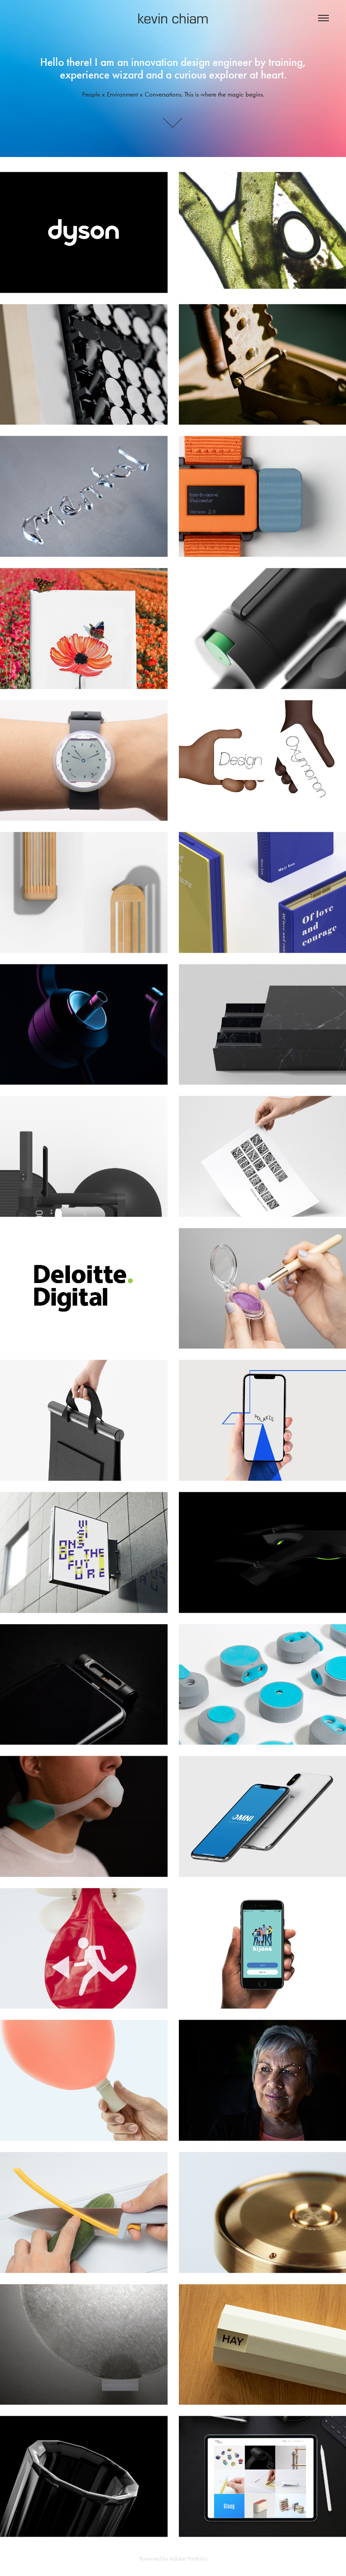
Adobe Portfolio (188, 2559)
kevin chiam (173, 18)
